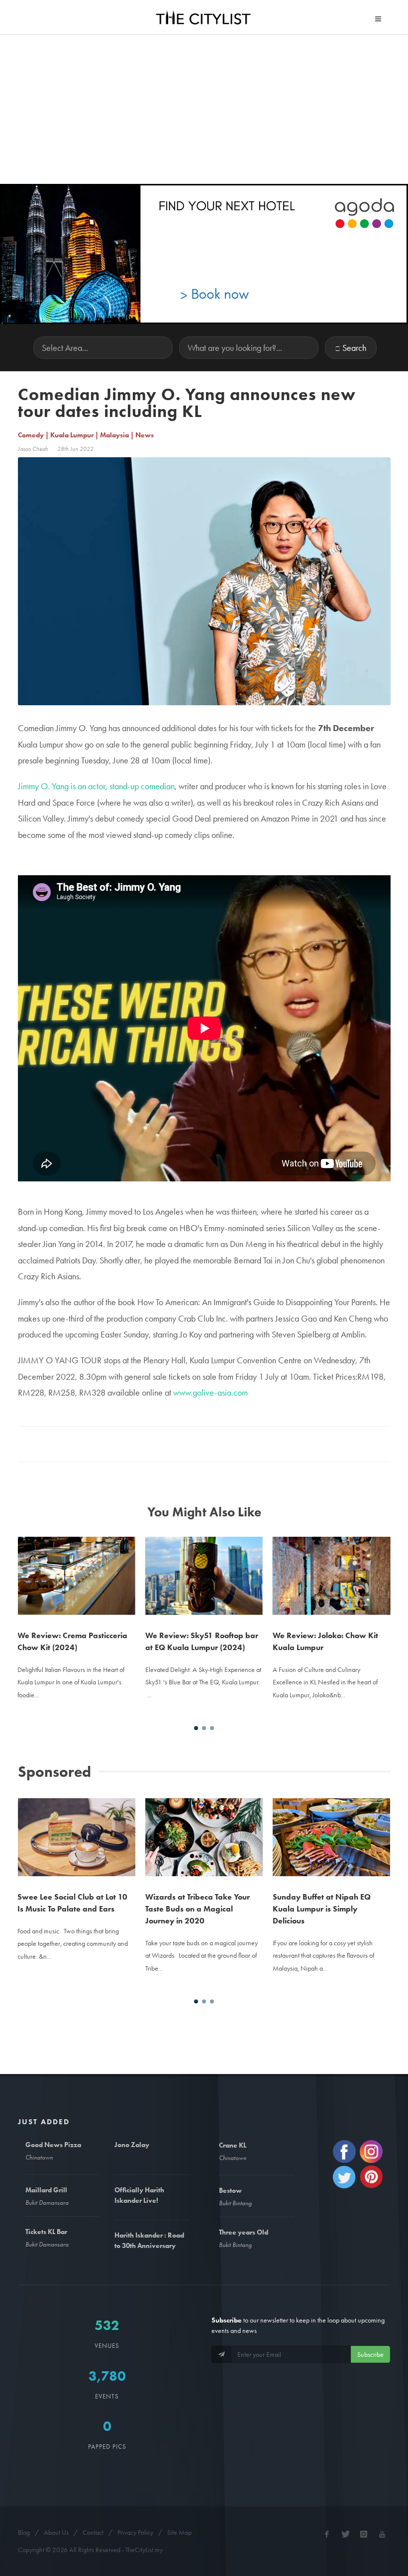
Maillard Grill (46, 2190)
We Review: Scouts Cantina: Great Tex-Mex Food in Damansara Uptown (323, 1569)
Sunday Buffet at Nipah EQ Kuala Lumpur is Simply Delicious (202, 1909)
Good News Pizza (53, 2145)
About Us (56, 2532)
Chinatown (39, 2157)
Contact (93, 2532)
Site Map (179, 2532)
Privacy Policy (135, 2532)
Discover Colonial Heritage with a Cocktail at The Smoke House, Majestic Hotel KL (337, 1831)
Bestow (230, 2190)
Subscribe (370, 2354)
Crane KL (233, 2145)
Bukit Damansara (47, 2202)
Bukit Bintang (235, 2203)
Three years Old (244, 2232)
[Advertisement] (204, 109)
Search (354, 348)
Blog (24, 2532)
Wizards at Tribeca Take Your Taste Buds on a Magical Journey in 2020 (78, 1909)
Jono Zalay (132, 2145)
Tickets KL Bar (46, 2232)
